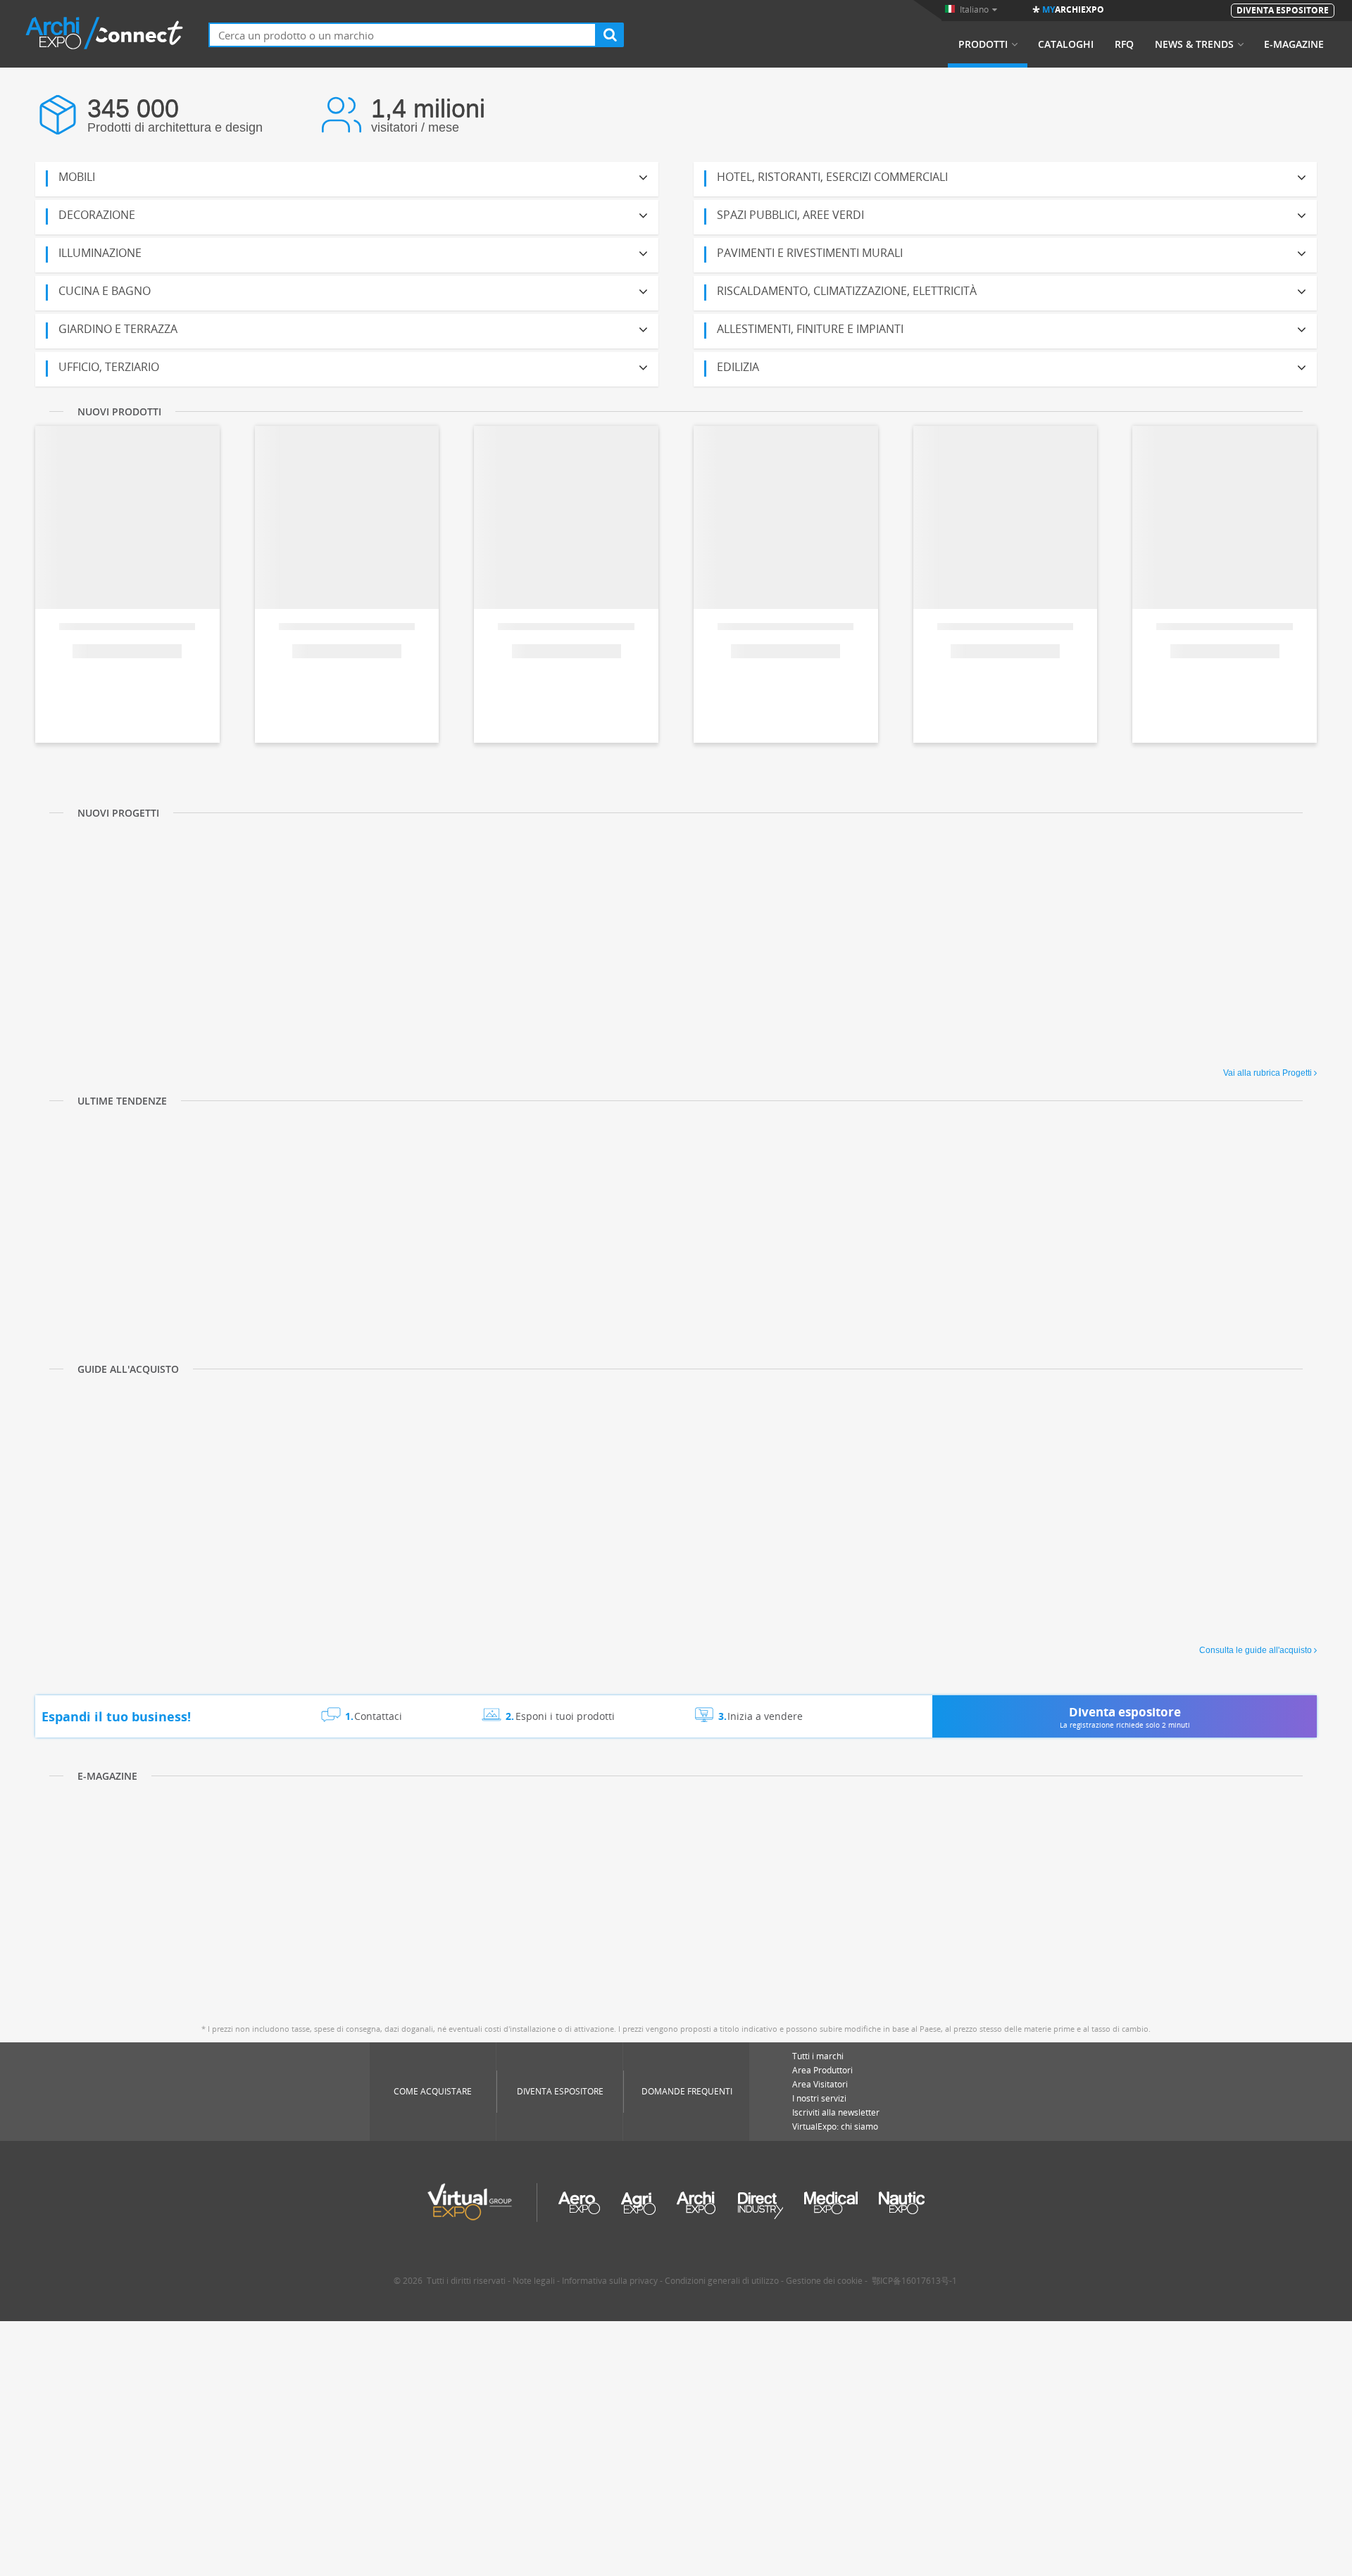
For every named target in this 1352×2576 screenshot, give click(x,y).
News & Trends (1194, 44)
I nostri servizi (819, 2098)
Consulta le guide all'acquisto (1256, 1650)
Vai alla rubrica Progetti (1267, 1073)
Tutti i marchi (818, 2056)
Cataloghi (1066, 44)
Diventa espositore (560, 2091)
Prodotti (983, 44)
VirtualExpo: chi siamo (835, 2126)
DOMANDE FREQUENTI (687, 2091)
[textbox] (402, 35)
